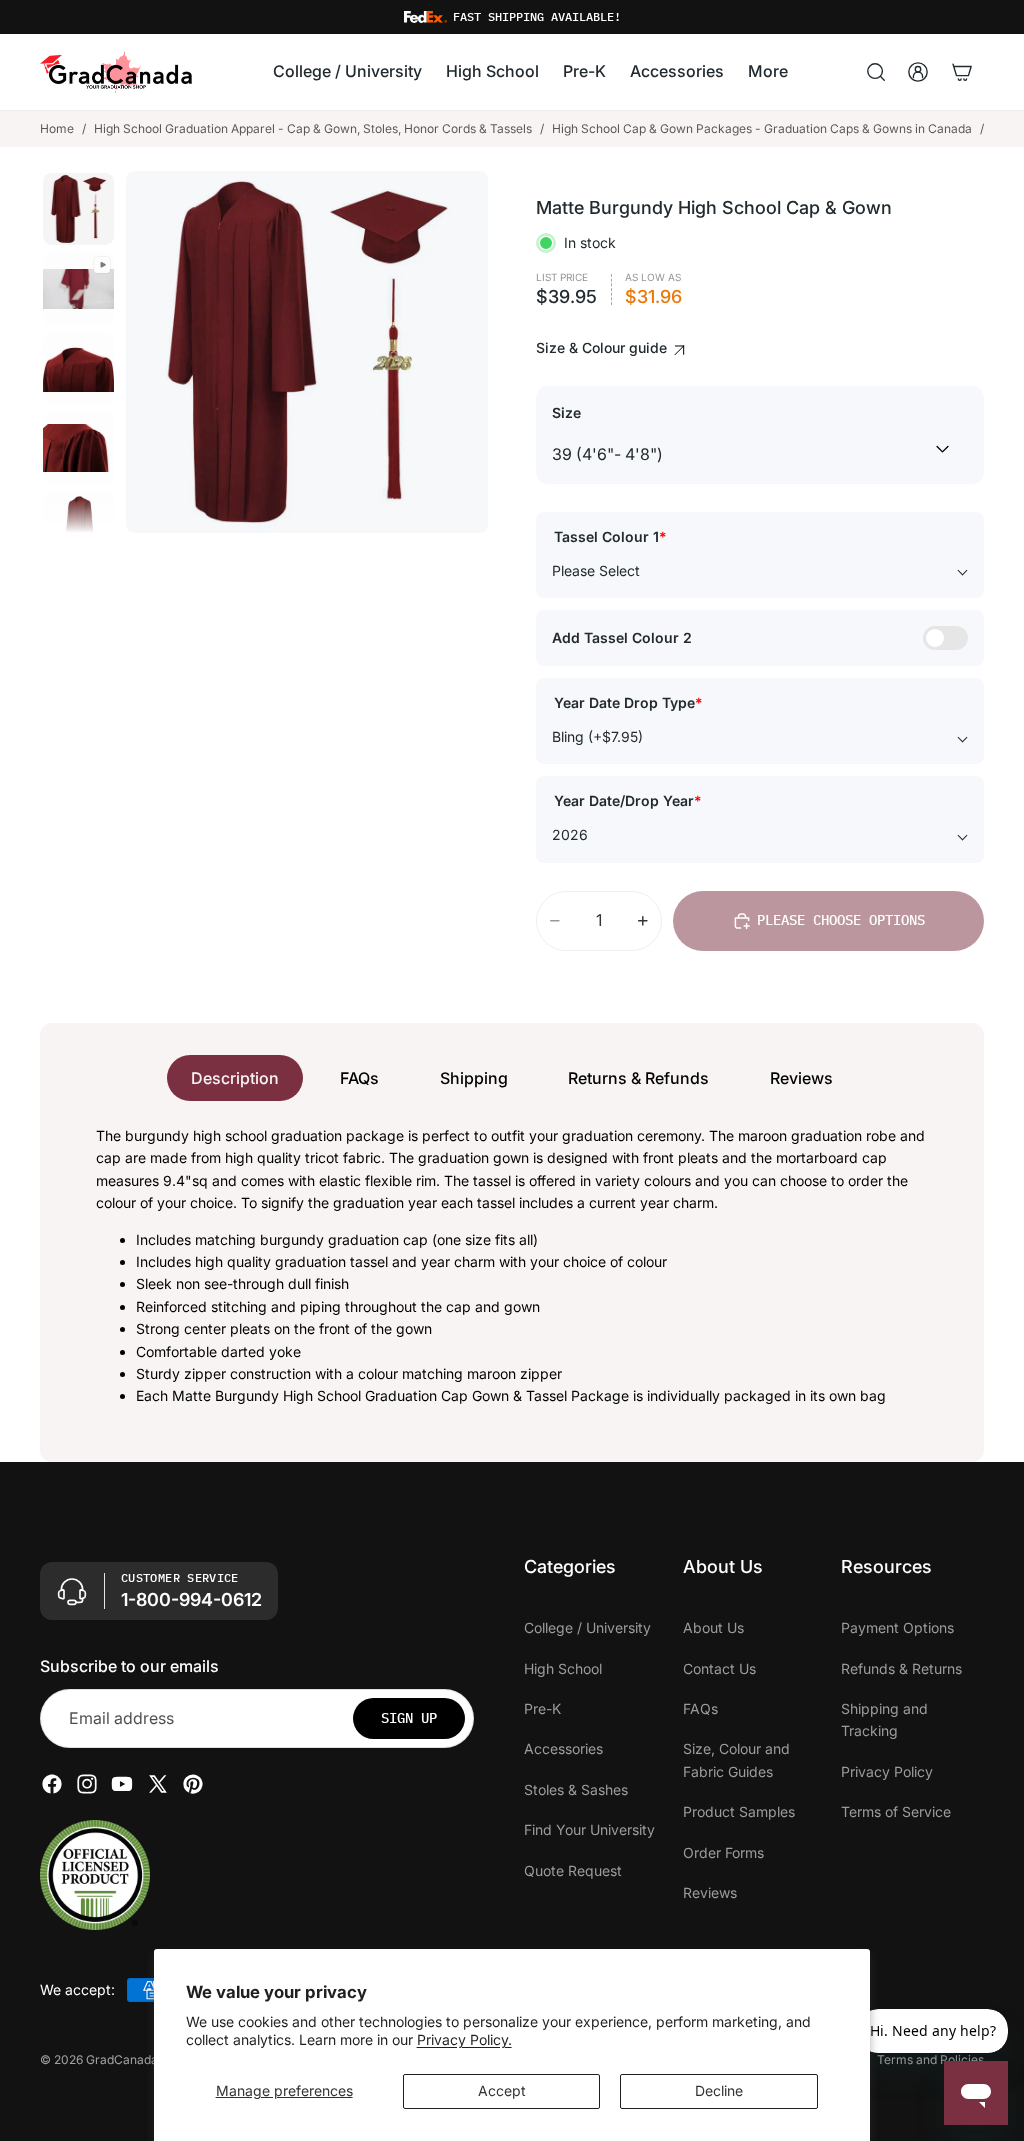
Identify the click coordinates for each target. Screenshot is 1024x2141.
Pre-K (542, 1708)
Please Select (596, 570)
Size (566, 412)
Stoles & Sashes (576, 1789)
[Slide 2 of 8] (79, 289)
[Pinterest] (193, 1784)
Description (235, 1078)
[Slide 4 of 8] (79, 448)
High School (563, 1667)
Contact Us (719, 1667)
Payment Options (897, 1627)
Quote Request (573, 1869)
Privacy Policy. (464, 2039)
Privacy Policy (887, 1771)
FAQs (359, 1078)
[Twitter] (158, 1784)
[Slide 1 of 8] (79, 209)
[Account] (918, 72)
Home (57, 128)
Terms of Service (896, 1811)
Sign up (409, 1718)
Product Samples (739, 1811)
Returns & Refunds (638, 1078)
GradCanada (122, 2059)
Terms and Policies (930, 2059)
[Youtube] (122, 1784)
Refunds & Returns (901, 1667)
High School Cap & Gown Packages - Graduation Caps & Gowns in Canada (762, 128)
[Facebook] (52, 1784)
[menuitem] (768, 73)
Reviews (801, 1078)
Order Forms (723, 1851)
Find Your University (589, 1829)
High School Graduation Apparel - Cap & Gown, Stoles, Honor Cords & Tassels (313, 128)
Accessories (563, 1748)
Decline (719, 2090)
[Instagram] (87, 1784)
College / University (587, 1627)
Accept (502, 2090)
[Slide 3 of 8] (79, 369)
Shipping (474, 1078)
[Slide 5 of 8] (79, 528)
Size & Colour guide (603, 347)
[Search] (876, 72)
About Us (713, 1627)
